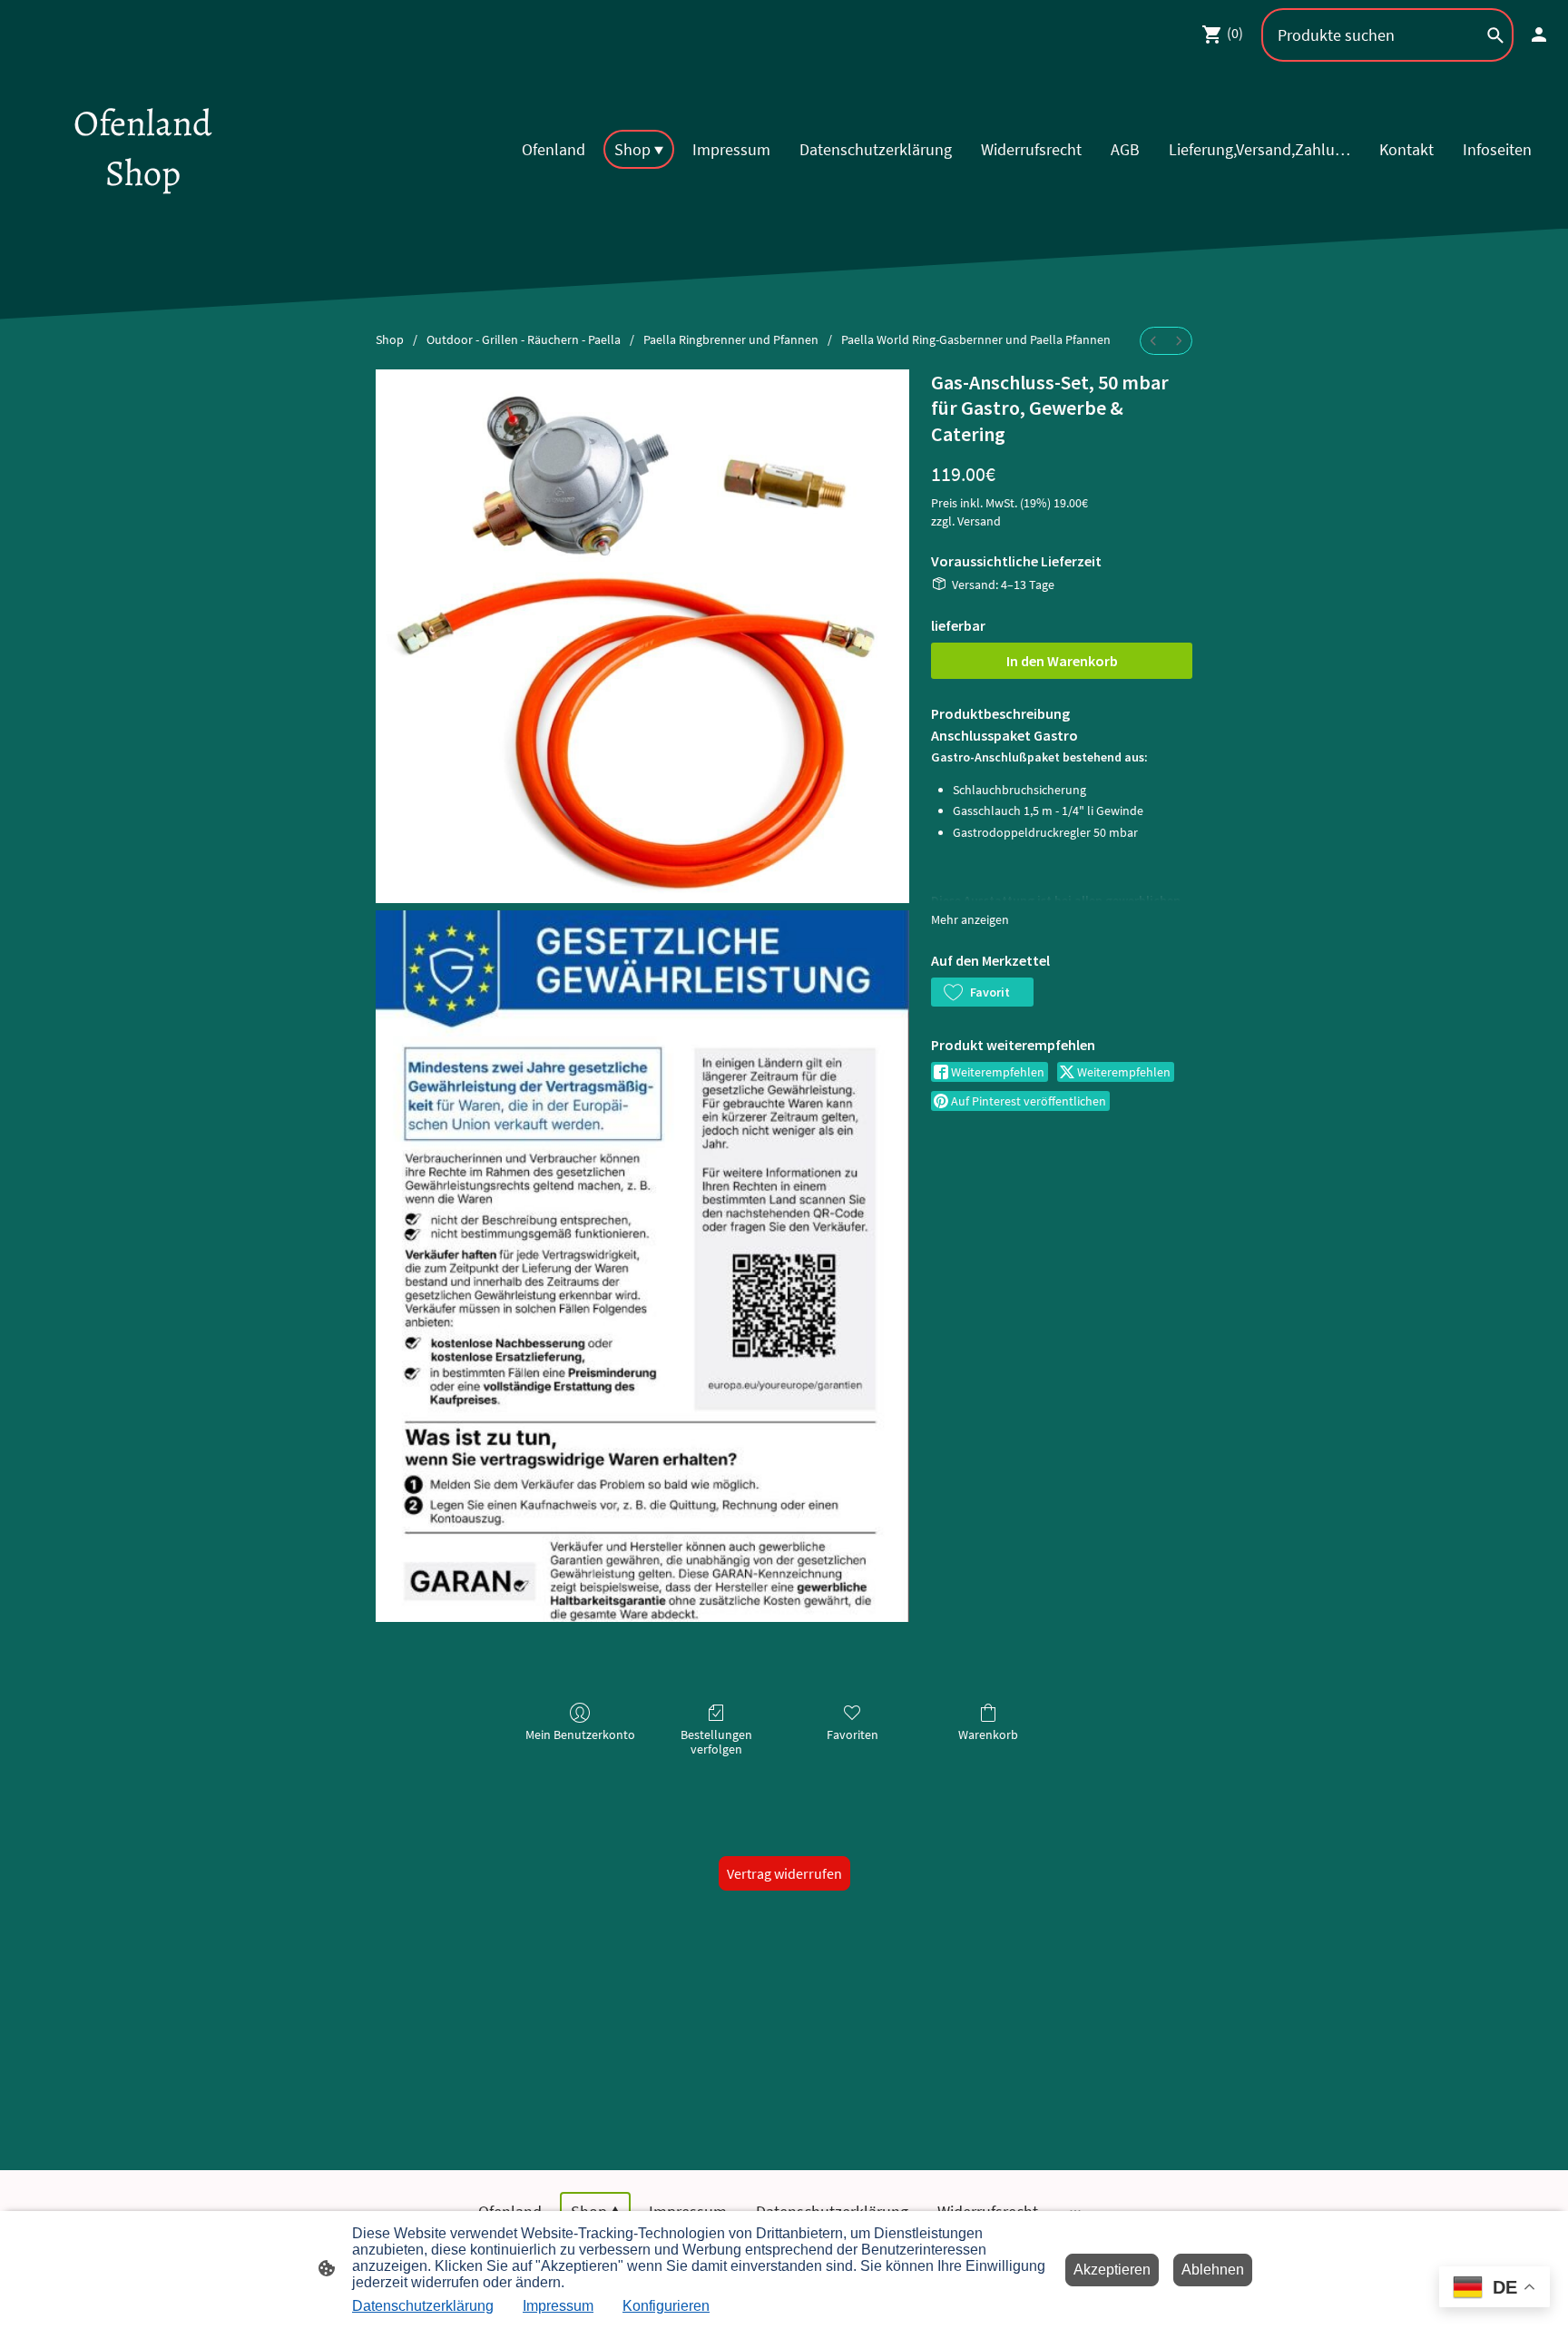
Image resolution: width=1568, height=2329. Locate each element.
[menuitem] (1153, 341)
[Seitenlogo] (143, 214)
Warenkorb (988, 1734)
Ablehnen (1213, 2270)
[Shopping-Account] (1539, 34)
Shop (390, 339)
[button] (982, 992)
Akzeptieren (1112, 2270)
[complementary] (1494, 2289)
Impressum (558, 2306)
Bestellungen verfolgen (716, 1742)
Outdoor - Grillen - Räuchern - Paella (524, 339)
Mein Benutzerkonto (580, 1734)
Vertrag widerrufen (784, 1873)
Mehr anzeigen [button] (970, 919)
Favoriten (853, 1734)
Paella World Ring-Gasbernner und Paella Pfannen (976, 339)
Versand (979, 521)
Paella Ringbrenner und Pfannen (731, 339)
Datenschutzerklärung (423, 2306)
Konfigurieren (666, 2306)
